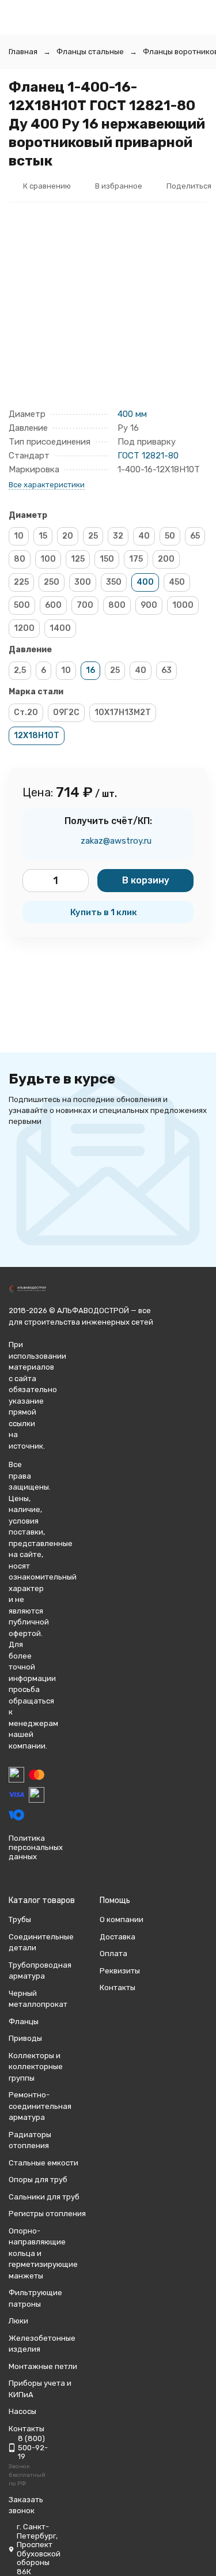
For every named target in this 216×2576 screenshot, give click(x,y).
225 (21, 582)
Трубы (20, 1919)
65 (195, 536)
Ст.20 (26, 712)
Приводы (25, 2038)
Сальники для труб (44, 2197)
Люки (18, 2321)
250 (52, 582)
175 (136, 559)
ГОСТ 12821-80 (148, 456)
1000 (183, 605)
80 (20, 559)
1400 (60, 628)
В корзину (146, 880)
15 (43, 536)
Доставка (118, 1937)
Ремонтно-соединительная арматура (40, 2106)
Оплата (113, 1953)
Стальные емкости (43, 2163)
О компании (122, 1919)
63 (166, 670)
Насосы (22, 2411)
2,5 (20, 670)
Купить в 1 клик (104, 912)
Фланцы (24, 2022)
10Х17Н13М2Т (123, 712)
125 (78, 559)
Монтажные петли (43, 2366)
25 (93, 536)
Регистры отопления (47, 2214)
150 (107, 559)
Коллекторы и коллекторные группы (36, 2067)
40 (144, 536)
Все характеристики (47, 485)
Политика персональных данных (36, 1847)
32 (118, 536)
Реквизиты (120, 1971)
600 (53, 605)
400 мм (132, 414)
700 (85, 605)
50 (170, 536)
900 (149, 605)
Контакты (118, 1988)
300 (83, 582)
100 (48, 559)
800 (117, 605)
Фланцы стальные (90, 52)
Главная (23, 52)
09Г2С (66, 712)
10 (19, 536)
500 (22, 605)
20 (68, 536)
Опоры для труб (38, 2180)
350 (114, 582)
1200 (24, 628)
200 (166, 559)
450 (177, 582)
